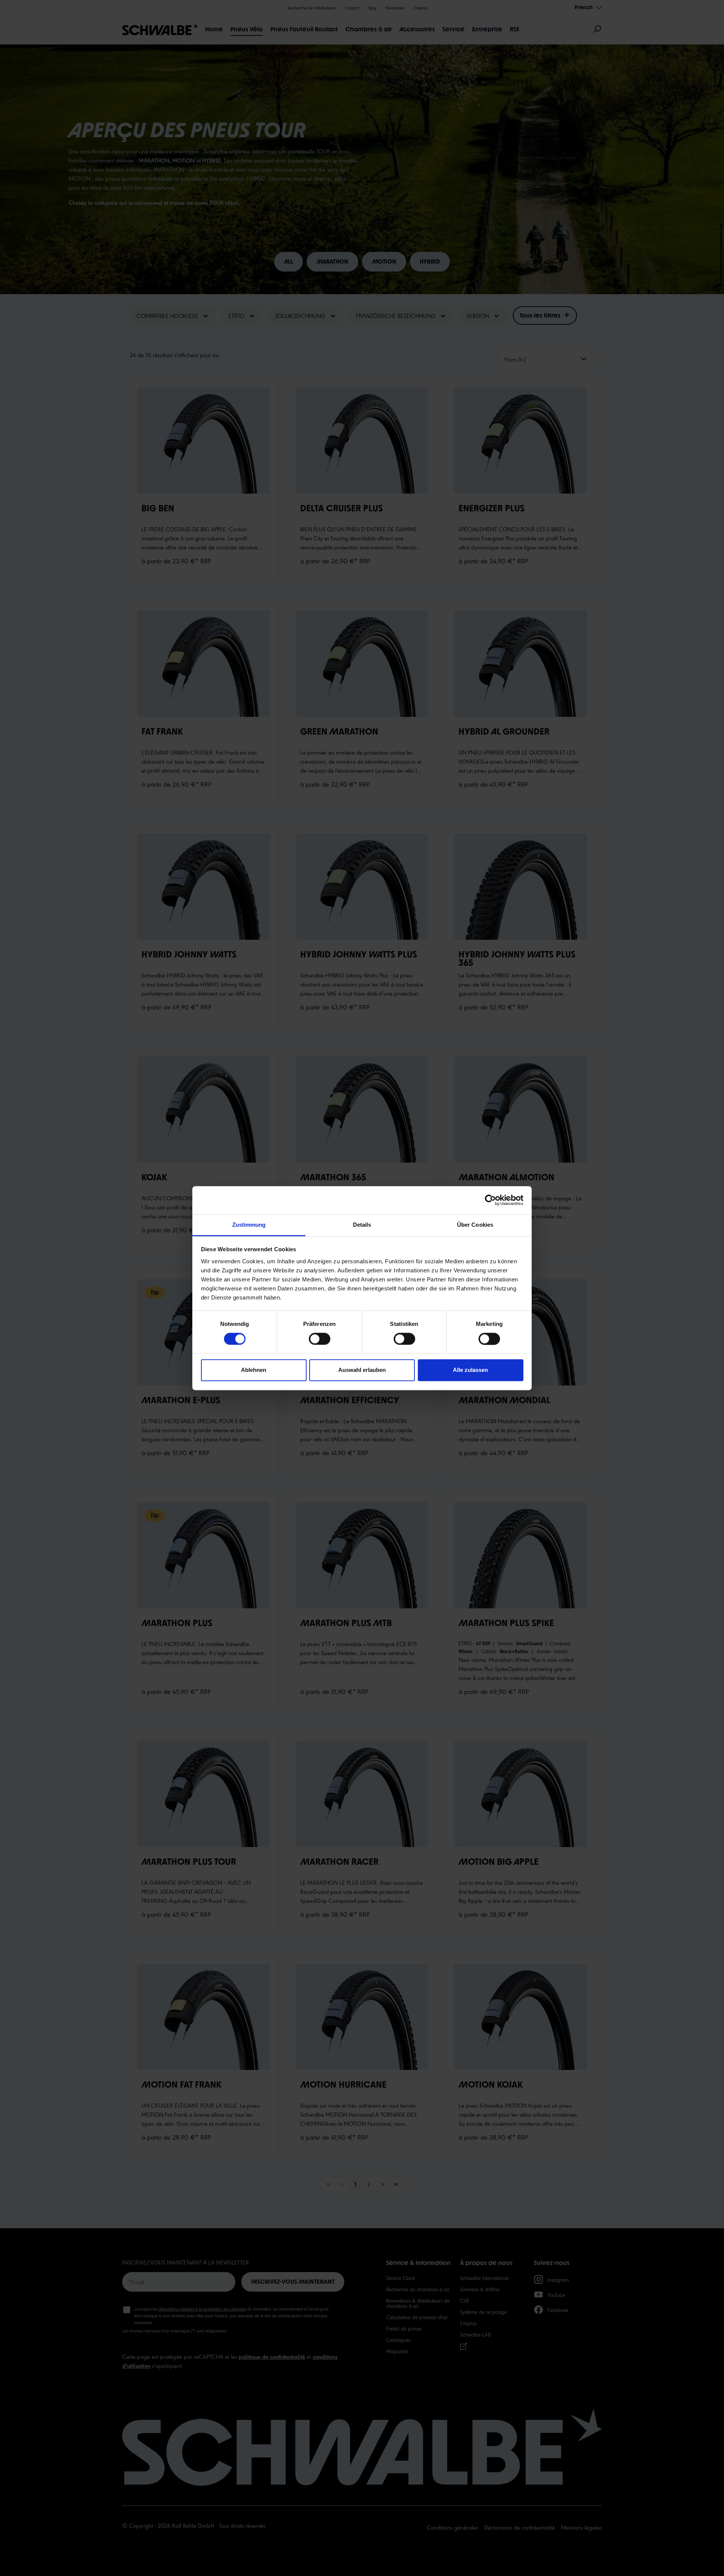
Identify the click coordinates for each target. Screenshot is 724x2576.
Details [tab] (362, 1225)
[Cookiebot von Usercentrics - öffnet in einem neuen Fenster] (490, 1200)
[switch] (320, 1339)
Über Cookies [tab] (475, 1225)
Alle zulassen (470, 1370)
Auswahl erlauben (362, 1370)
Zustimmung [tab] (249, 1225)
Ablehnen (254, 1370)
